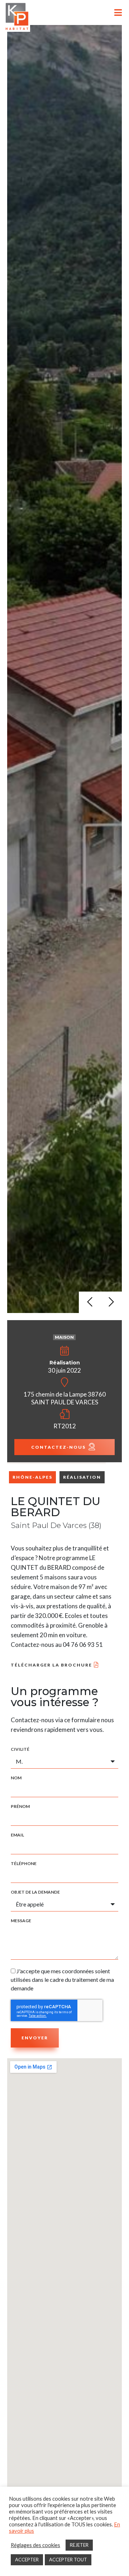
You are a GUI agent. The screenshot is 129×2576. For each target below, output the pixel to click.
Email (17, 1835)
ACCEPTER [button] (27, 2560)
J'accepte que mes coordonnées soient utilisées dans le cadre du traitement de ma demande (62, 1979)
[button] (90, 1302)
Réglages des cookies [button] (35, 2545)
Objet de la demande (35, 1892)
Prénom (20, 1806)
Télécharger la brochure (51, 1665)
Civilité (20, 1749)
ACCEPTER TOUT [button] (68, 2560)
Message (21, 1921)
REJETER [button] (79, 2545)
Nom (16, 1778)
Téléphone (24, 1864)
